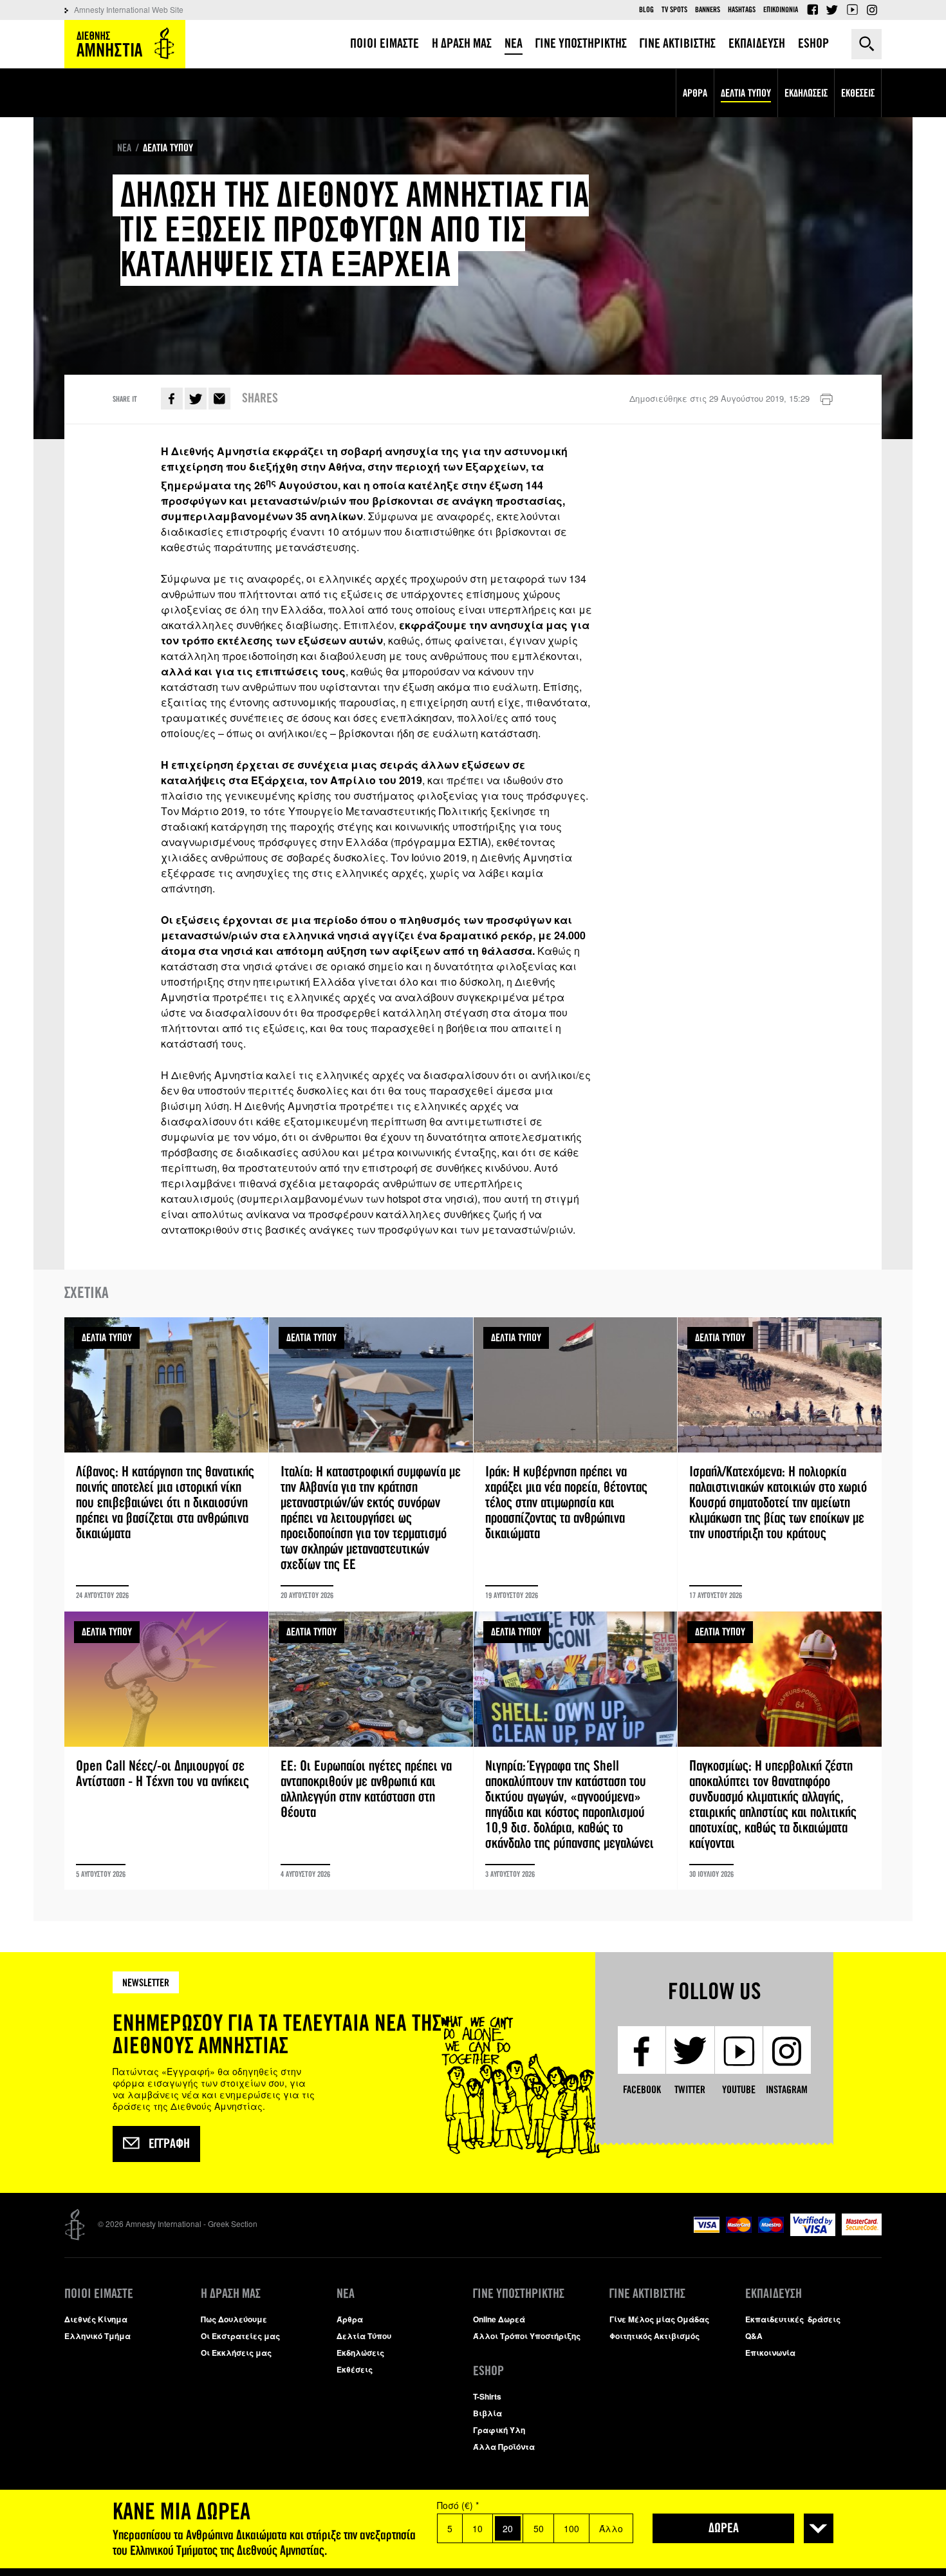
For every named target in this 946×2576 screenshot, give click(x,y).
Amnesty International (125, 44)
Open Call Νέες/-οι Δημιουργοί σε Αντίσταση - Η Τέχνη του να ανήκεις (166, 1751)
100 (571, 2528)
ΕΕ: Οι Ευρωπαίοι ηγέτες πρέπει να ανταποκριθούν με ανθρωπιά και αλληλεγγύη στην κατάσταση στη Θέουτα (371, 1751)
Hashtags (742, 10)
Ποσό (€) (458, 2505)
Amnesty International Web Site (129, 9)
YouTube (852, 10)
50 (539, 2528)
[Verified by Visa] (813, 2233)
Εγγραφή (169, 2144)
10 (478, 2528)
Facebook (812, 10)
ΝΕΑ (124, 148)
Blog (646, 10)
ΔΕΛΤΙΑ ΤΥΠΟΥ (168, 148)
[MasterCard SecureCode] (862, 2232)
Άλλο (611, 2528)
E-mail (219, 399)
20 (508, 2528)
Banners (708, 10)
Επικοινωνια (781, 10)
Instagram (872, 10)
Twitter (832, 10)
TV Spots (674, 10)
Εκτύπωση (826, 400)
